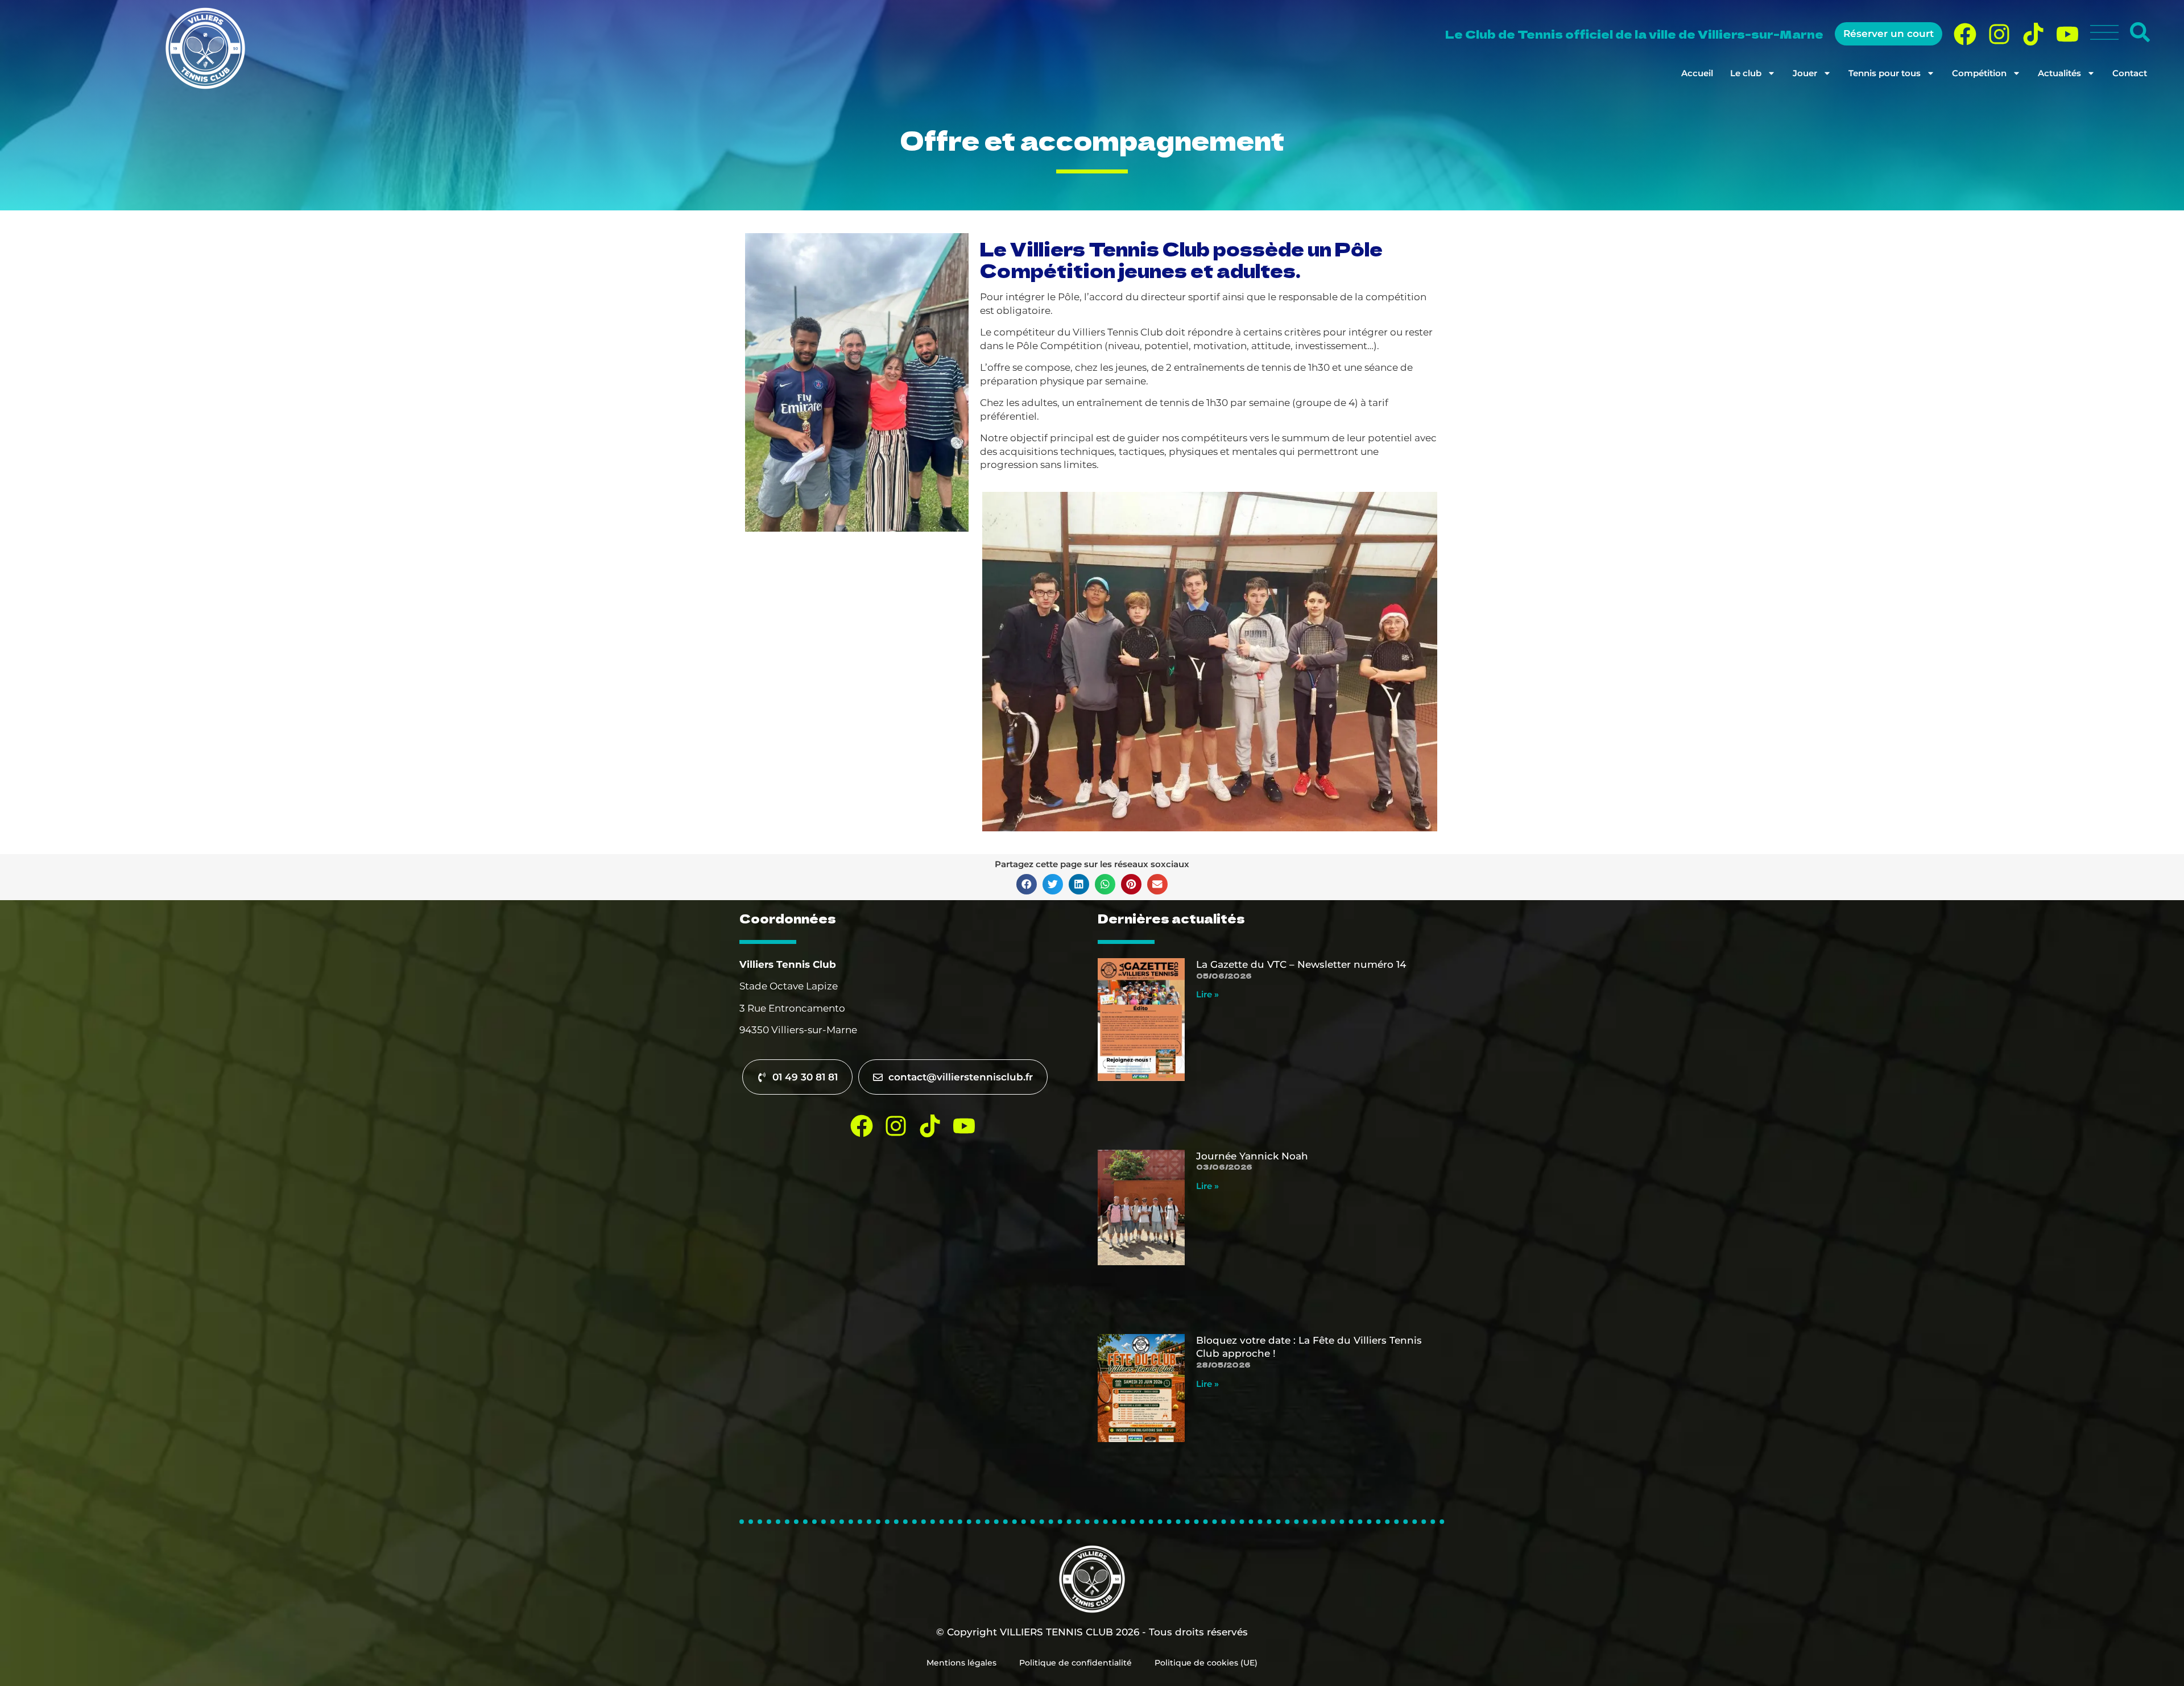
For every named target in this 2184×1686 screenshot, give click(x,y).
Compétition (1979, 73)
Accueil (1697, 73)
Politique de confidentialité (1076, 1663)
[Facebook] (1965, 34)
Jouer (1805, 73)
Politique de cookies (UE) (1206, 1663)
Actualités (2059, 73)
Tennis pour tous (1885, 73)
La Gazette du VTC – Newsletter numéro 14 (1301, 964)
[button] (1027, 884)
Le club (1746, 73)
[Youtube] (2067, 34)
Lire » (1207, 994)
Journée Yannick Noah (1252, 1156)
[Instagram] (1999, 34)
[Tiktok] (2033, 34)
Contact (2130, 73)
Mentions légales (961, 1663)
